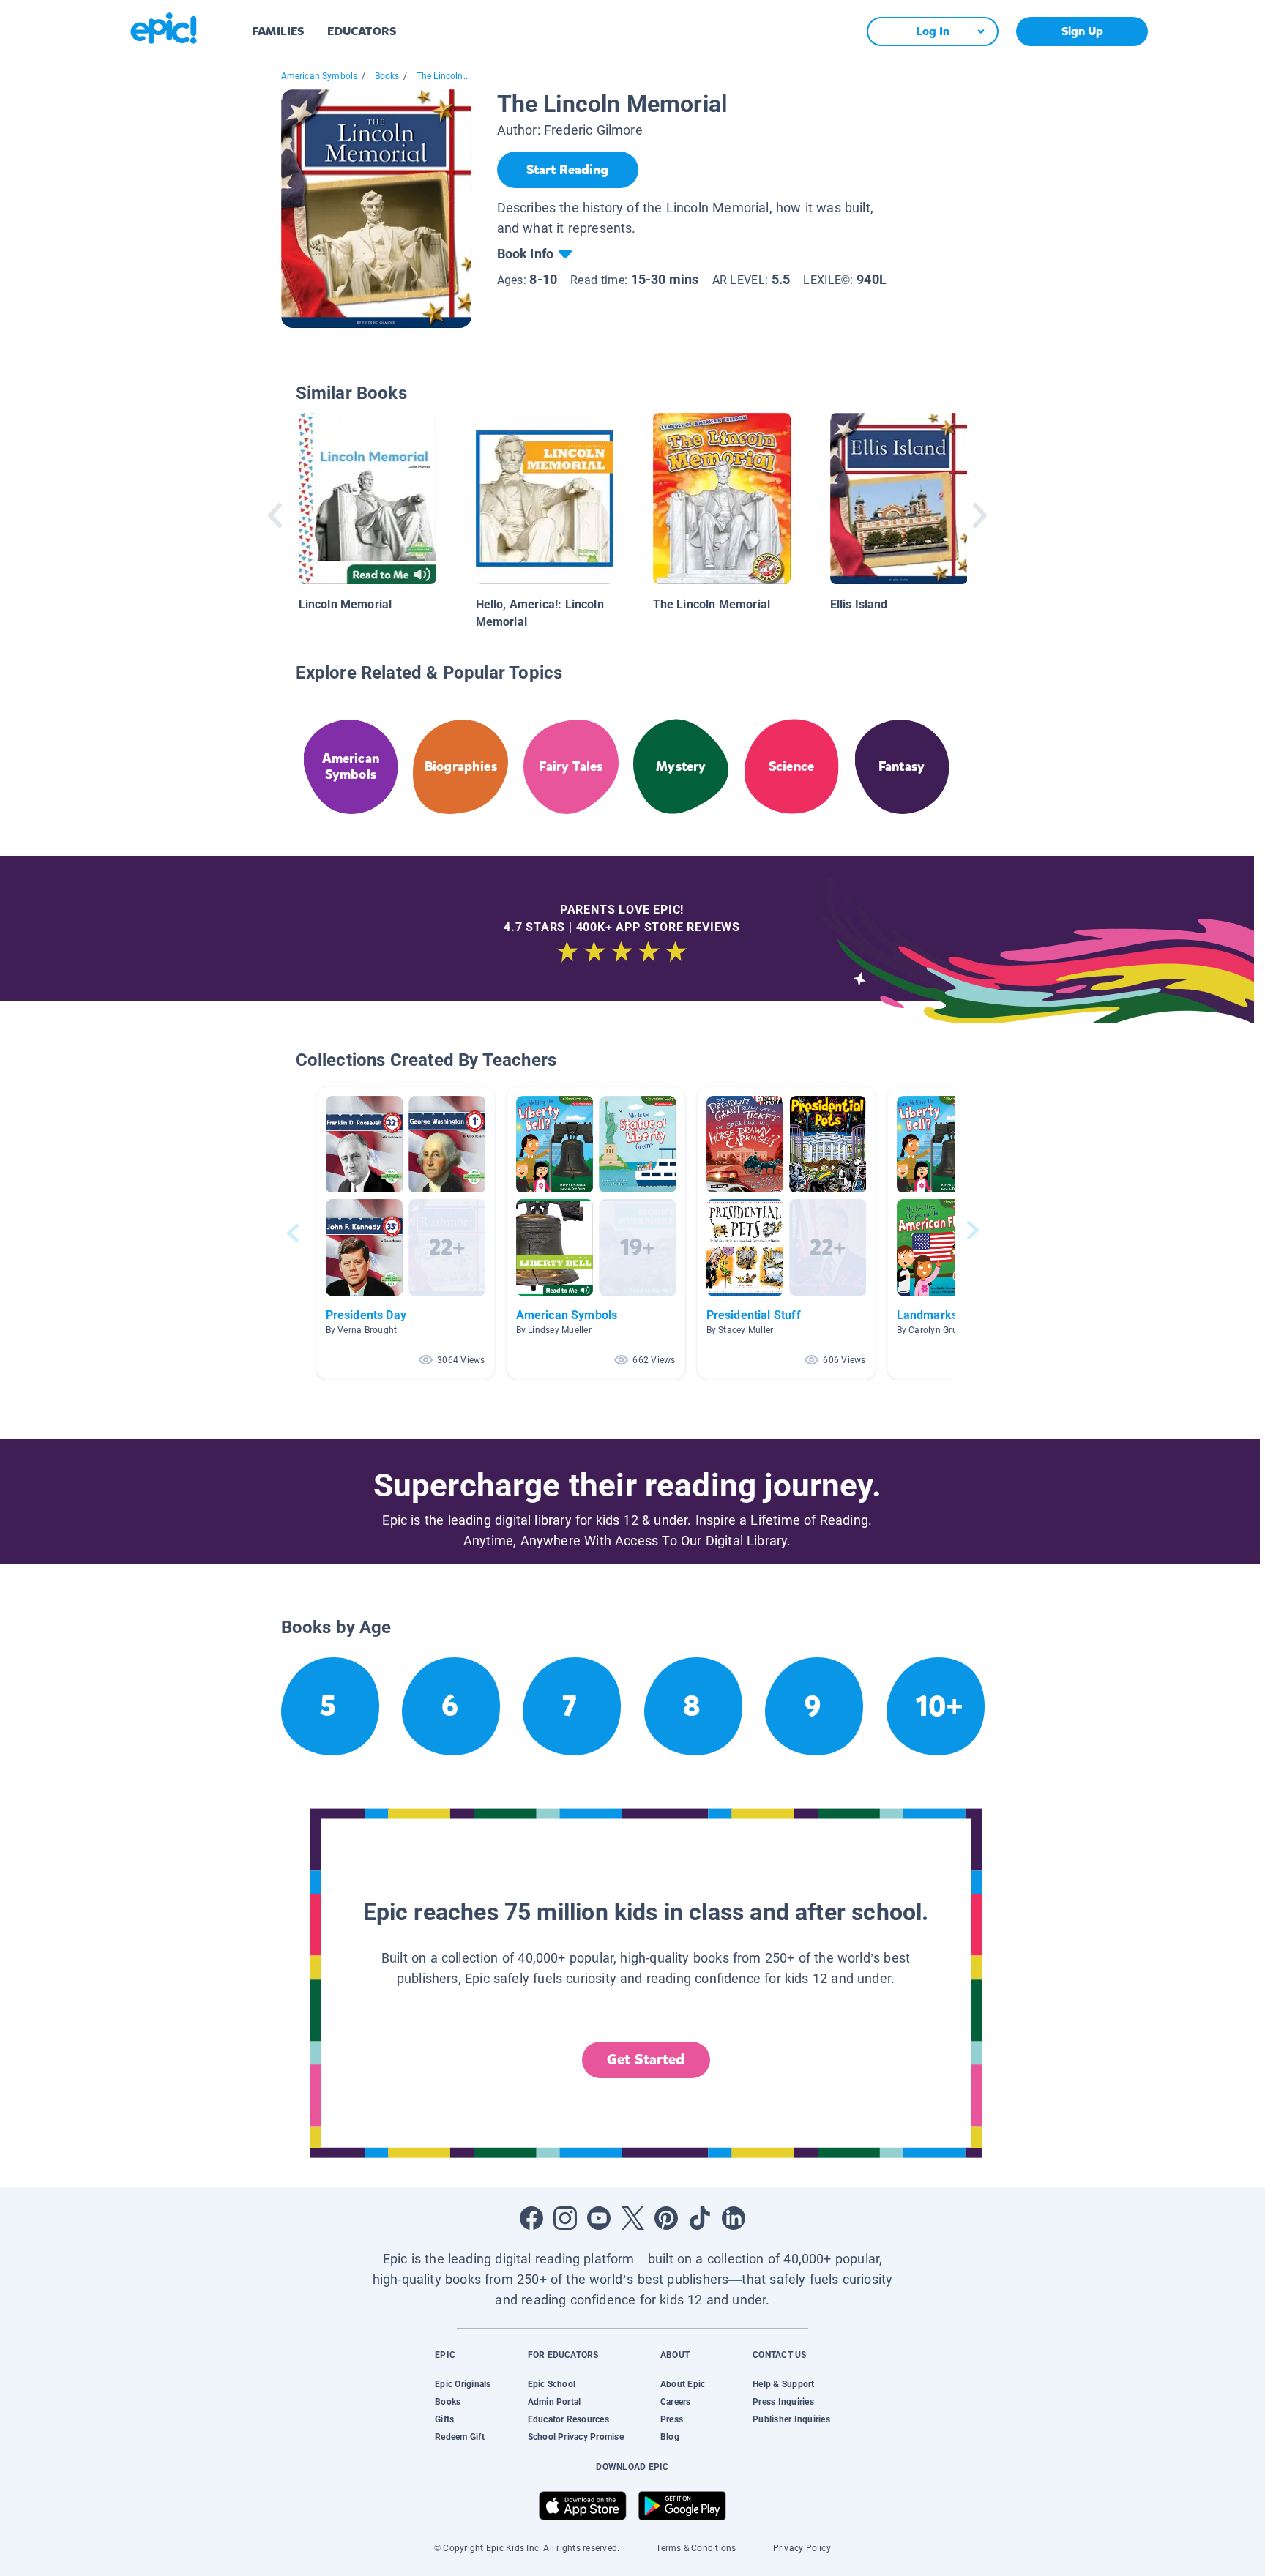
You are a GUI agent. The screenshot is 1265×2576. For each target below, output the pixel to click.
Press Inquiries (783, 2402)
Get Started (646, 2060)
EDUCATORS (362, 31)
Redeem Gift (460, 2437)
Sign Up (1082, 31)
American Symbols (320, 76)
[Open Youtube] (599, 2218)
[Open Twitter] (632, 2218)
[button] (406, 1233)
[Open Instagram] (565, 2218)
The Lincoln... (444, 76)
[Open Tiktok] (700, 2218)
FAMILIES (278, 31)
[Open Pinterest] (666, 2218)
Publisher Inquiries (791, 2419)
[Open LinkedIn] (734, 2218)
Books (387, 76)
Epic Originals (463, 2384)
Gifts (444, 2419)
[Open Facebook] (531, 2218)
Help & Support (783, 2384)
